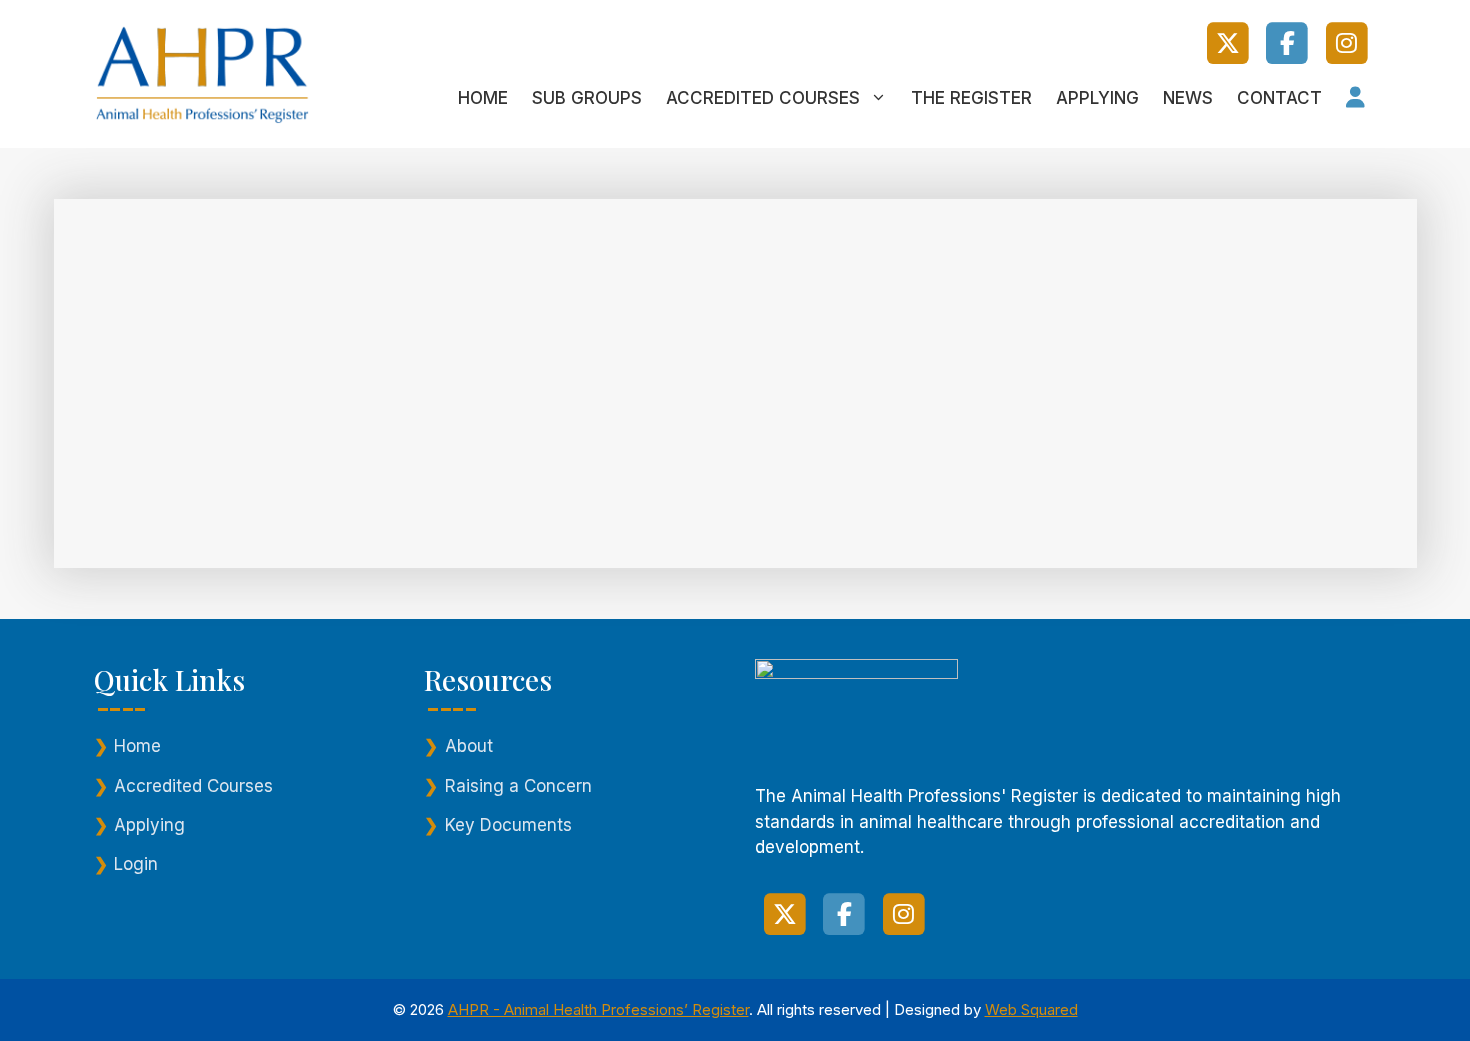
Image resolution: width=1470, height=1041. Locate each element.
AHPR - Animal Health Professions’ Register (598, 1009)
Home (483, 98)
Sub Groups (587, 98)
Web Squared (1031, 1009)
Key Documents (508, 825)
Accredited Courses (763, 98)
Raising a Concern (518, 786)
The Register (971, 98)
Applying (1097, 98)
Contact (1279, 98)
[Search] (460, 460)
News (1188, 98)
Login (136, 864)
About (469, 746)
